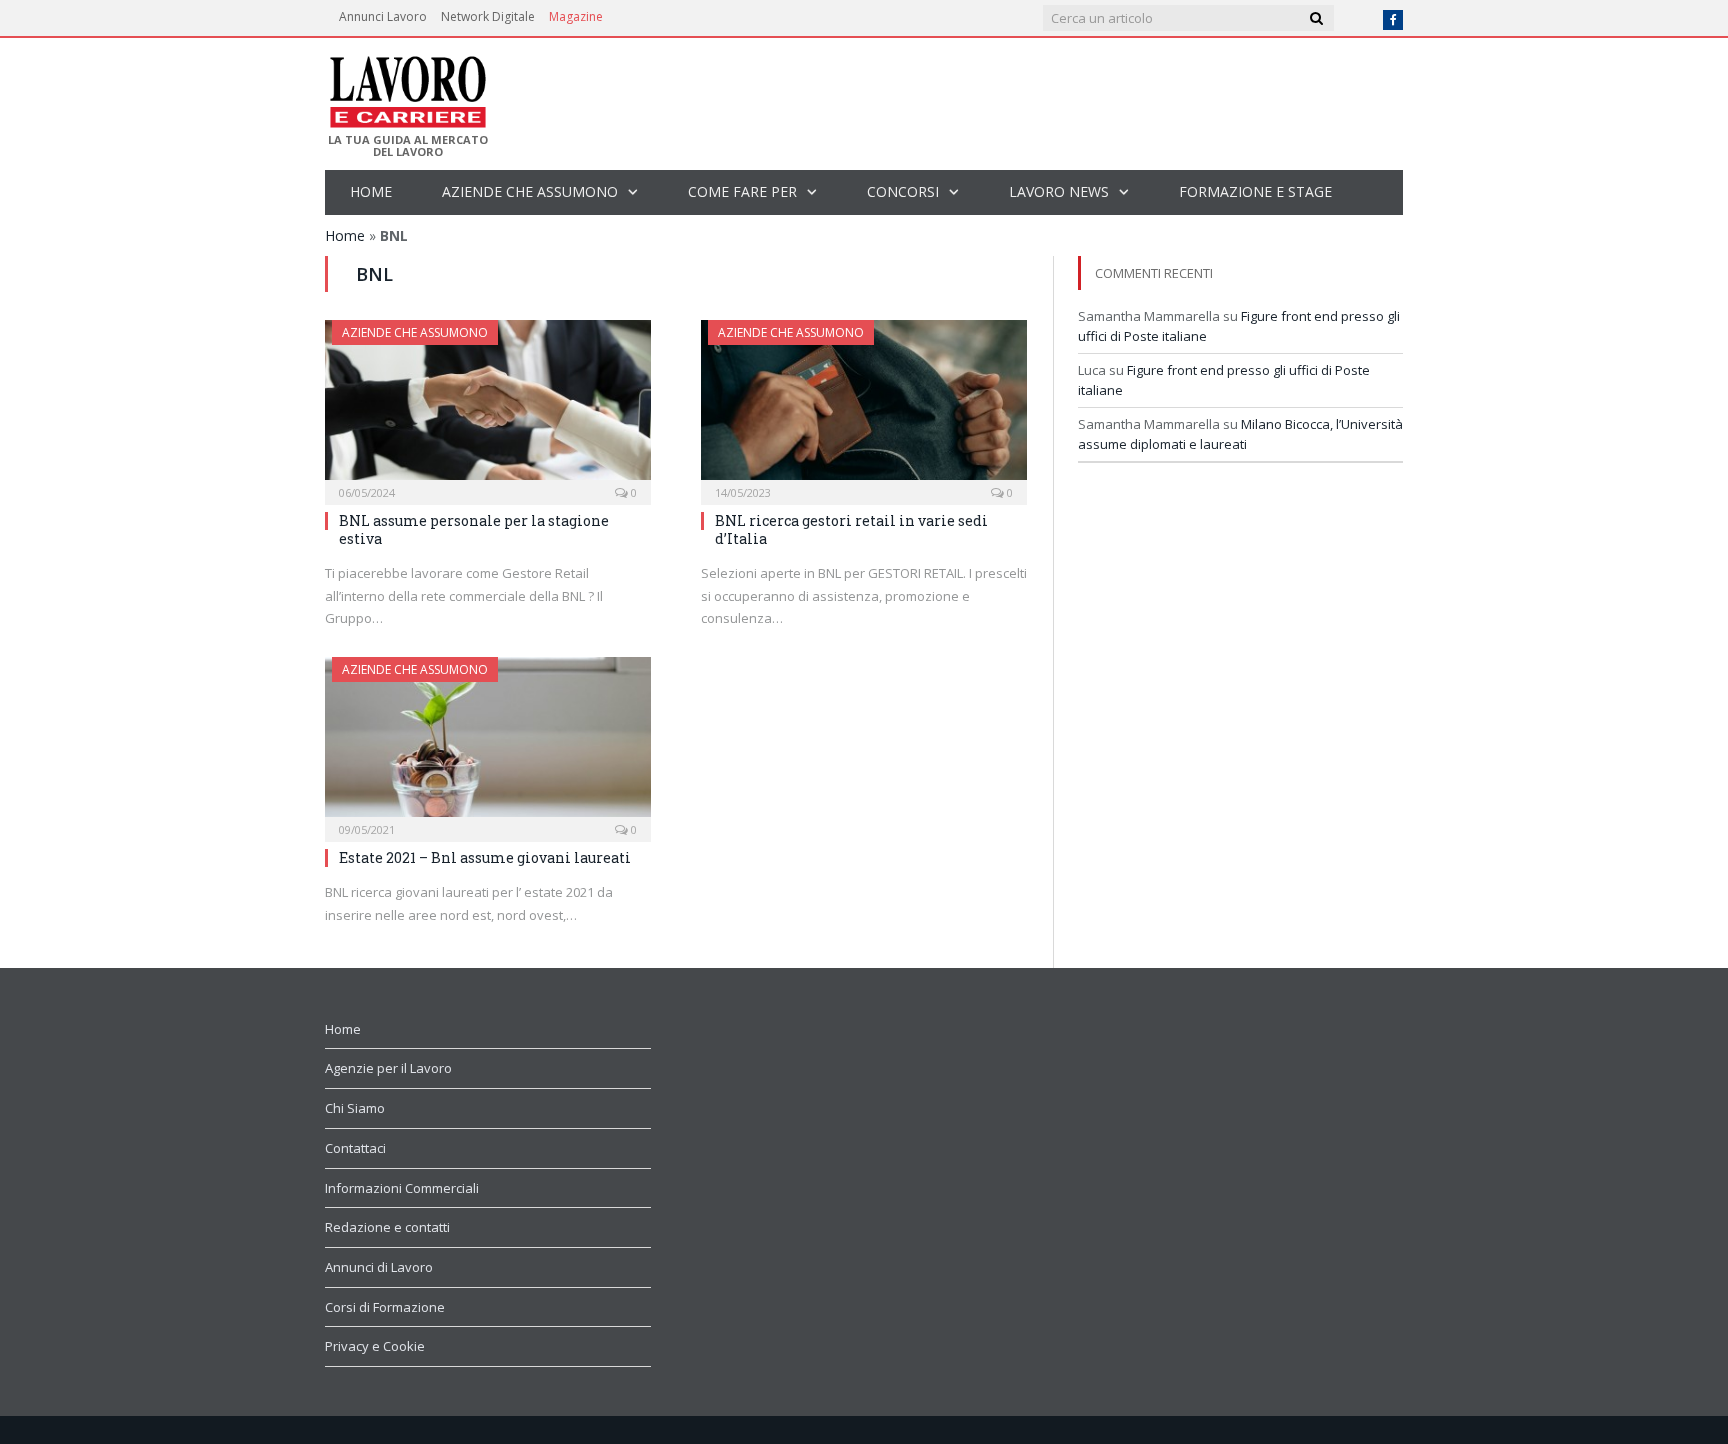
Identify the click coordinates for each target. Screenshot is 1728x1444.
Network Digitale (488, 16)
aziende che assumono (530, 191)
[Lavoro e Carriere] (406, 86)
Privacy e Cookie (375, 1346)
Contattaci (355, 1148)
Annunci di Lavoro (379, 1267)
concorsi (903, 191)
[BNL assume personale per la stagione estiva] (488, 406)
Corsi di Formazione (385, 1307)
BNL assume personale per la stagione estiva (474, 529)
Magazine (576, 16)
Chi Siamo (355, 1108)
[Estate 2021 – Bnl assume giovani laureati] (488, 743)
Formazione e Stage (1255, 191)
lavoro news (1059, 191)
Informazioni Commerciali (402, 1188)
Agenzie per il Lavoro (388, 1068)
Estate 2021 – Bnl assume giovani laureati (485, 857)
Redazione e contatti (387, 1227)
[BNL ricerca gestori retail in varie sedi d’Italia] (864, 406)
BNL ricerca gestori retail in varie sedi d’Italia (851, 529)
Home (371, 191)
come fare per (742, 191)
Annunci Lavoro (383, 16)
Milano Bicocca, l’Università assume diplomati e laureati (1240, 434)
